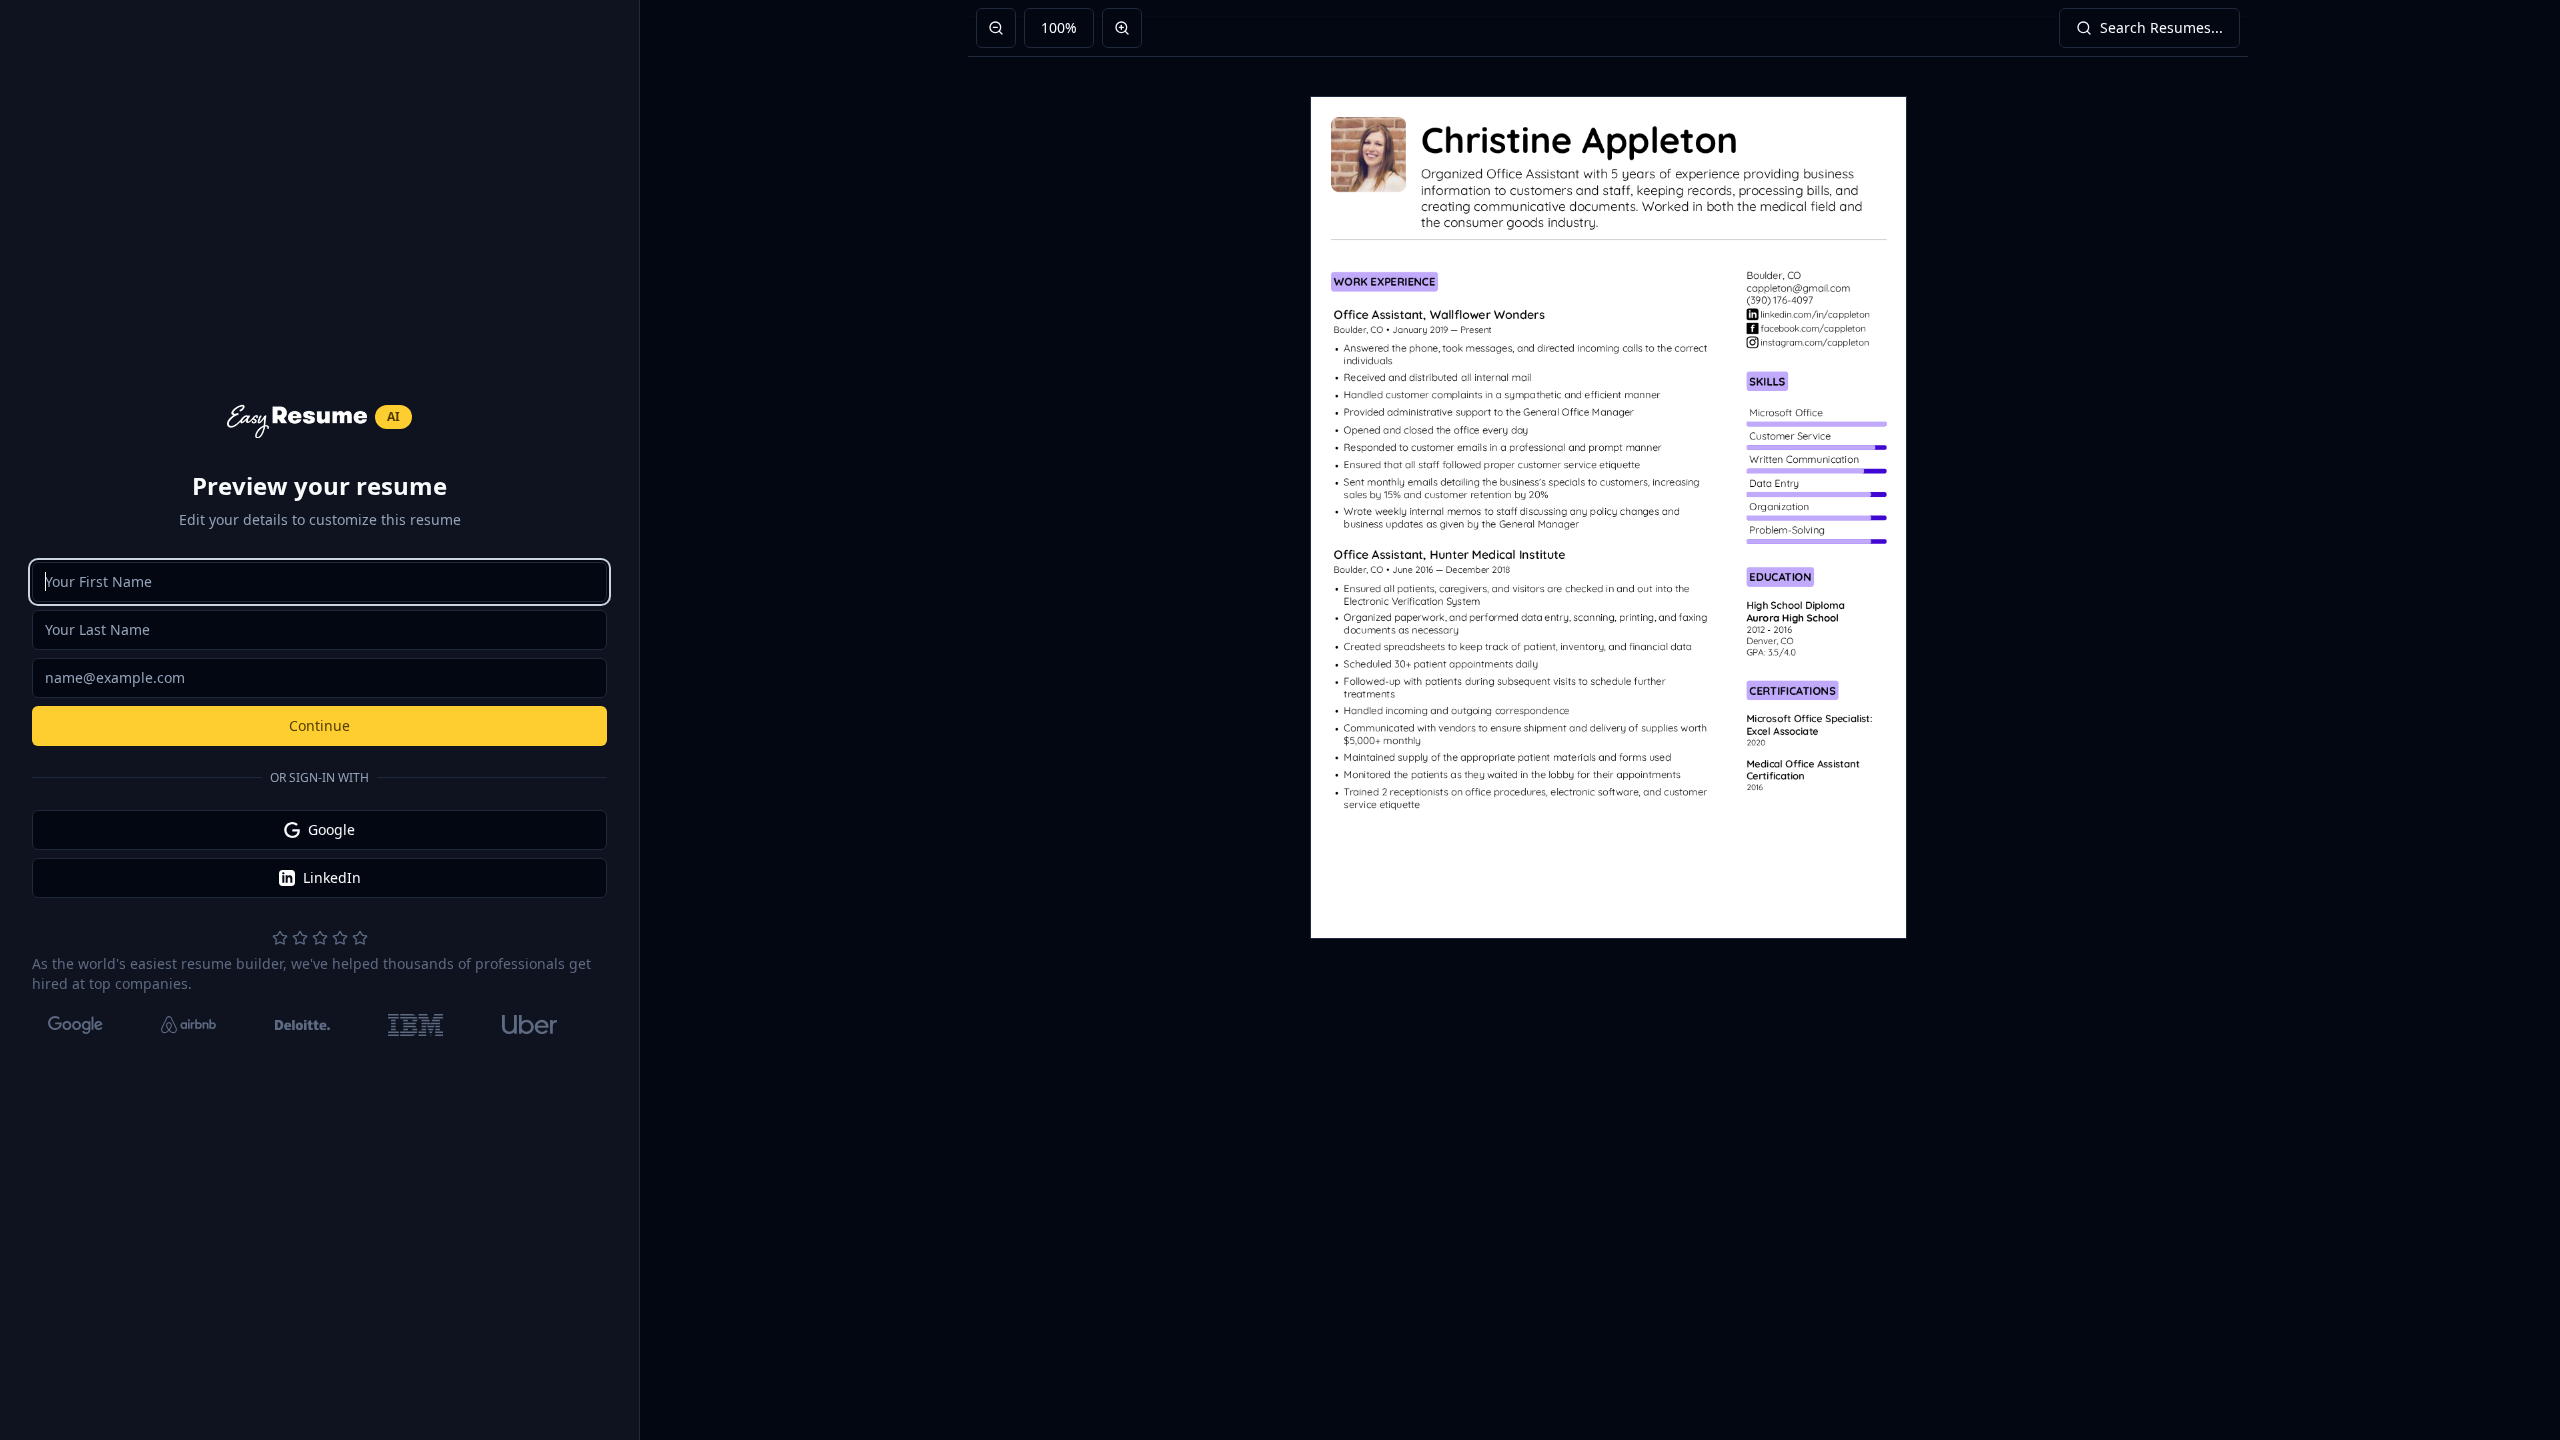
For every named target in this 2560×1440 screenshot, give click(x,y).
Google (331, 829)
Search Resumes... (2161, 27)
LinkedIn (332, 877)
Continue (319, 725)
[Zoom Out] (996, 28)
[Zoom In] (1122, 28)
